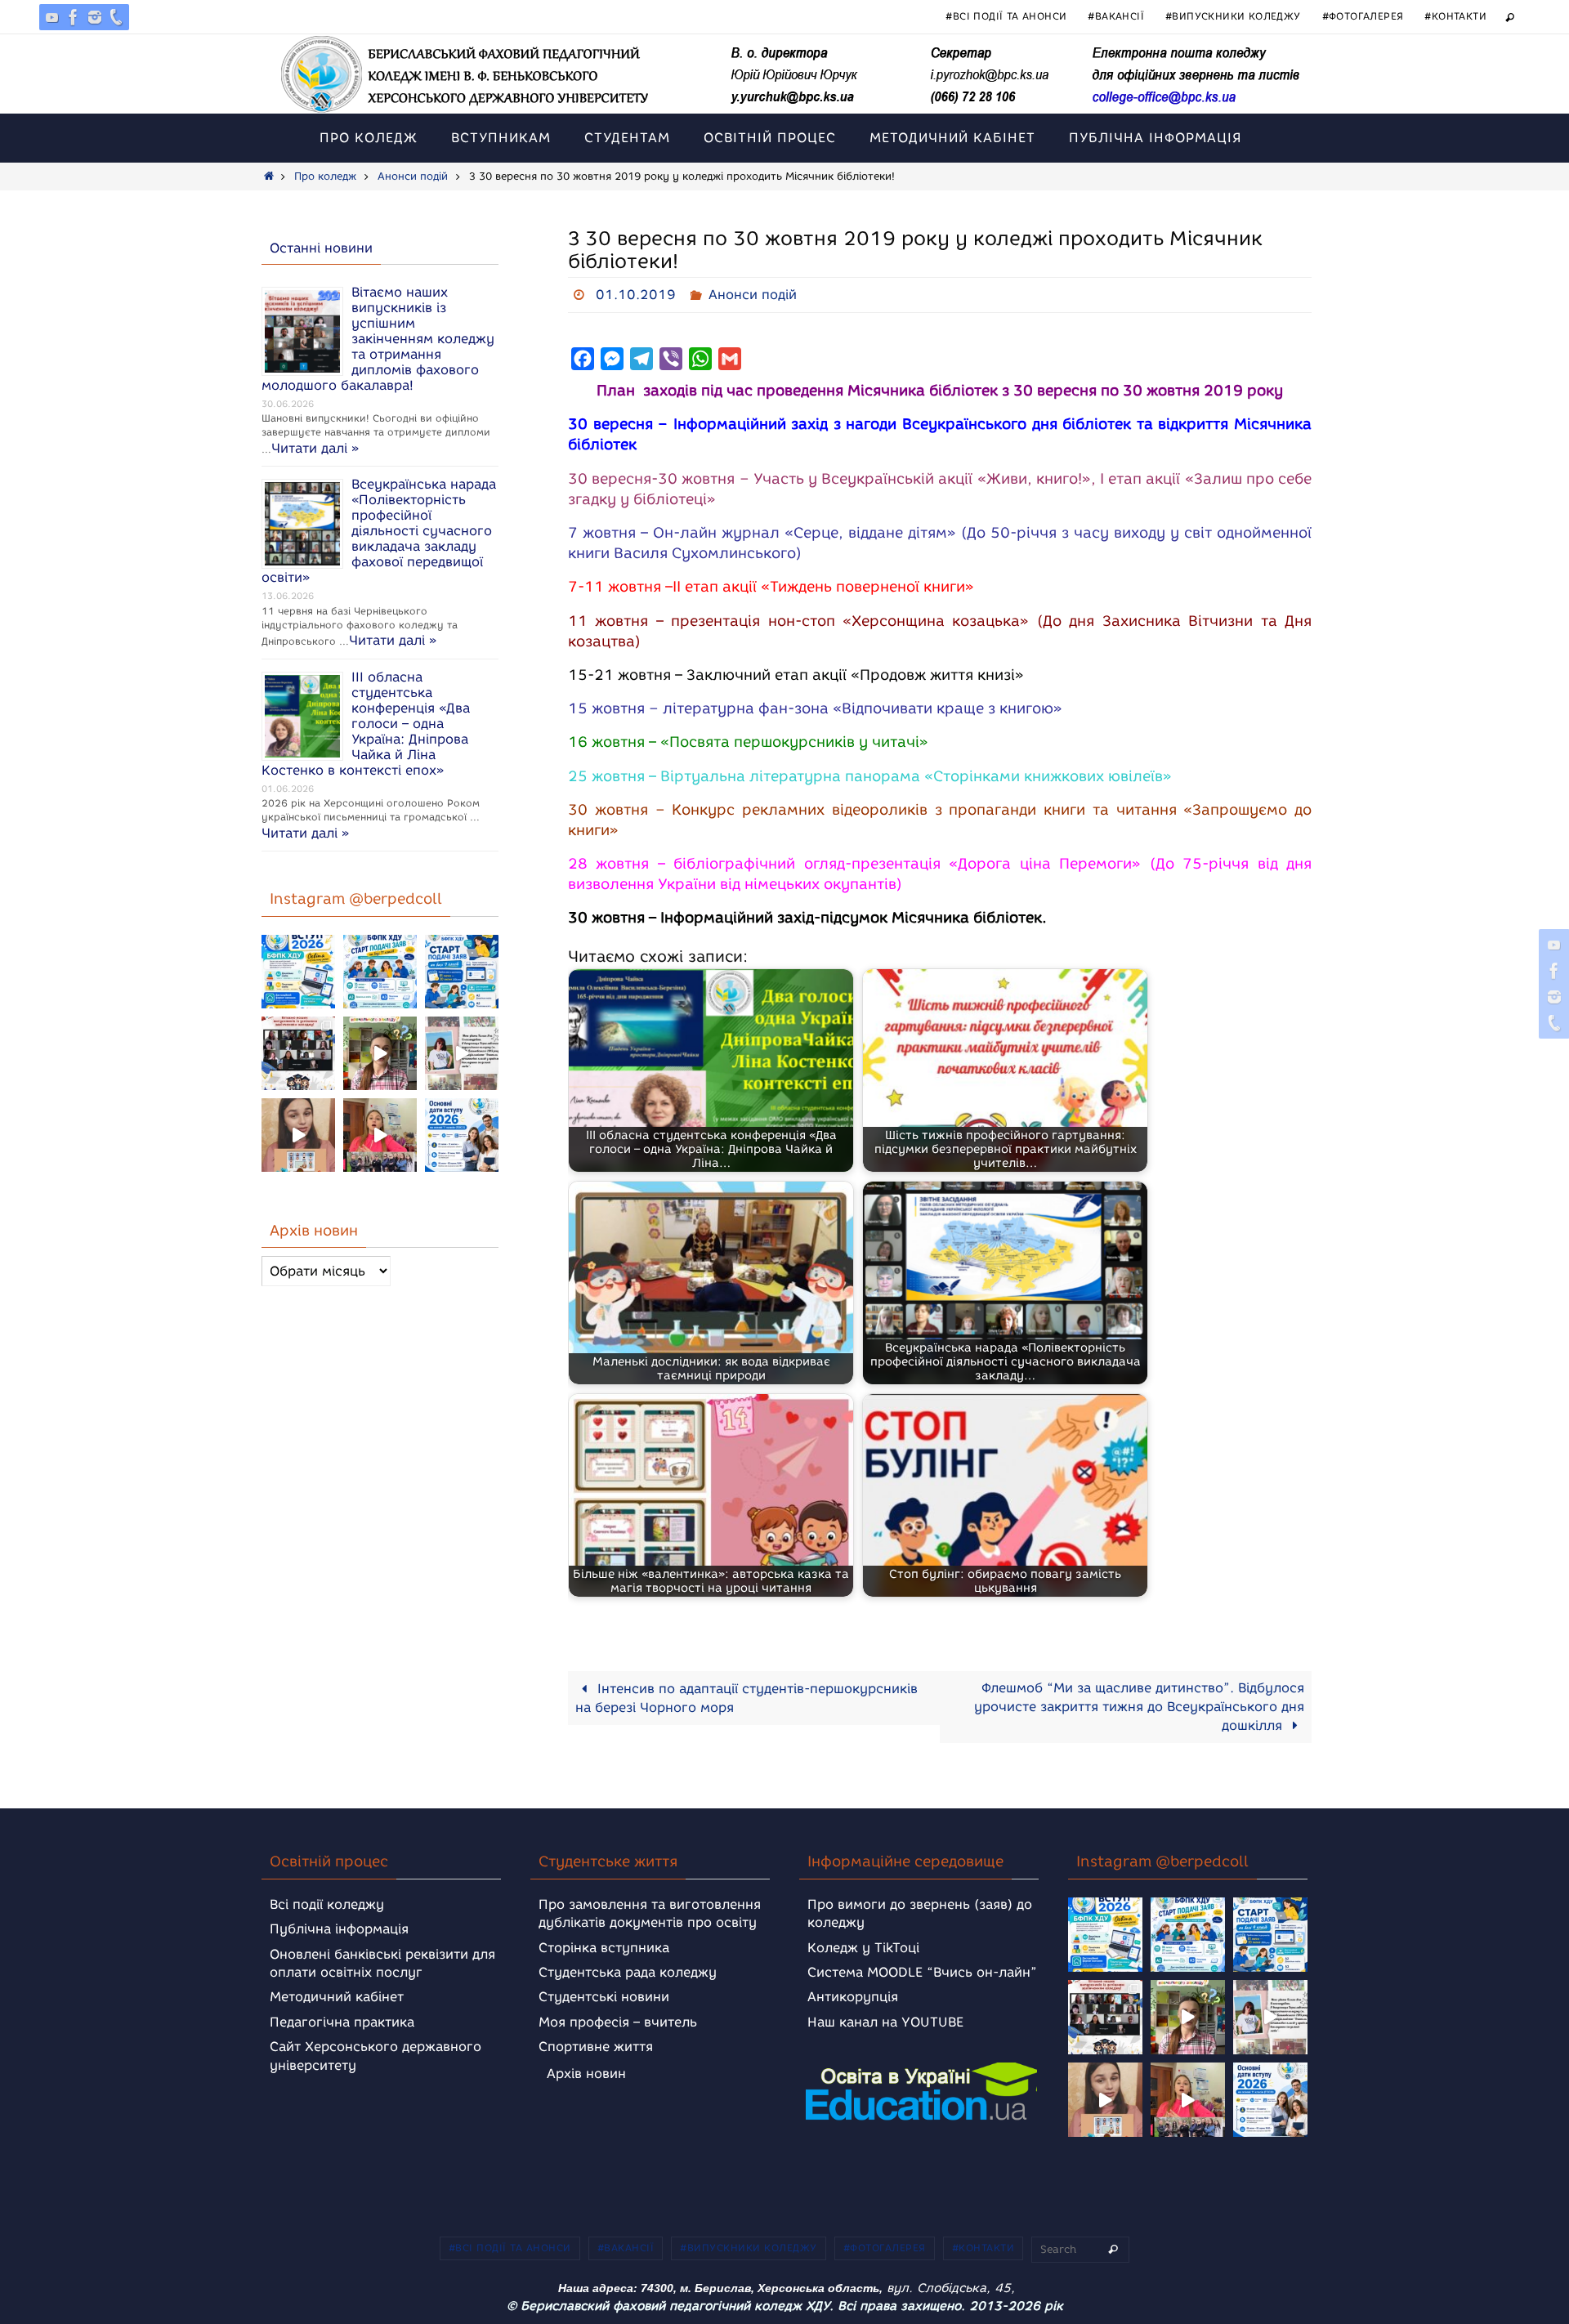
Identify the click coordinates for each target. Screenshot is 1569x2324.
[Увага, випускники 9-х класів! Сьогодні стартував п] (462, 972)
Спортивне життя (596, 2047)
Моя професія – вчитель (618, 2022)
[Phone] (116, 17)
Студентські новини (604, 1997)
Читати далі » (315, 448)
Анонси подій (413, 176)
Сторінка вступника (604, 1948)
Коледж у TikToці (863, 1948)
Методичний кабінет (337, 1997)
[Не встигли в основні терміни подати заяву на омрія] (298, 972)
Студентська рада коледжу (628, 1972)
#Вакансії (1116, 16)
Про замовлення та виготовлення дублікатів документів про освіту (650, 1913)
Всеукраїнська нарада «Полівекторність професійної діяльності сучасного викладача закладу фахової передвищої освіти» (379, 531)
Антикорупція (853, 1997)
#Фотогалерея (1363, 16)
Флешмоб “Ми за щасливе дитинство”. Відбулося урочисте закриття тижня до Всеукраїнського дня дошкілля (1139, 1707)
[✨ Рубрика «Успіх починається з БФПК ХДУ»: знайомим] (380, 1135)
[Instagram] (95, 17)
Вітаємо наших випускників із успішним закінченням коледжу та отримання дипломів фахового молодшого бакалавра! (378, 339)
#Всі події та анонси (1006, 16)
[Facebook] (74, 17)
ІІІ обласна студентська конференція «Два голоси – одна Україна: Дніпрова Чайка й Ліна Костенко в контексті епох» (366, 724)
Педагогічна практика (342, 2022)
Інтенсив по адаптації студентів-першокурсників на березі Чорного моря (747, 1698)
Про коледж (325, 176)
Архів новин (586, 2074)
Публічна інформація (339, 1929)
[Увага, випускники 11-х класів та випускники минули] (380, 972)
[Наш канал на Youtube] (52, 17)
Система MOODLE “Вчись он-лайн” (922, 1972)
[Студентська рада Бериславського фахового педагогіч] (298, 1135)
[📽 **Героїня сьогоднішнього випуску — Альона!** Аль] (380, 1053)
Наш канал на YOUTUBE (885, 2022)
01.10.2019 (636, 295)
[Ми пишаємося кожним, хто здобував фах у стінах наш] (462, 1053)
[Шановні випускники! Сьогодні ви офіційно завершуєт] (298, 1053)
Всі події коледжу (327, 1904)
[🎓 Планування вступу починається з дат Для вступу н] (462, 1135)
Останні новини (321, 248)
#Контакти (1455, 16)
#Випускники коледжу (1233, 16)
